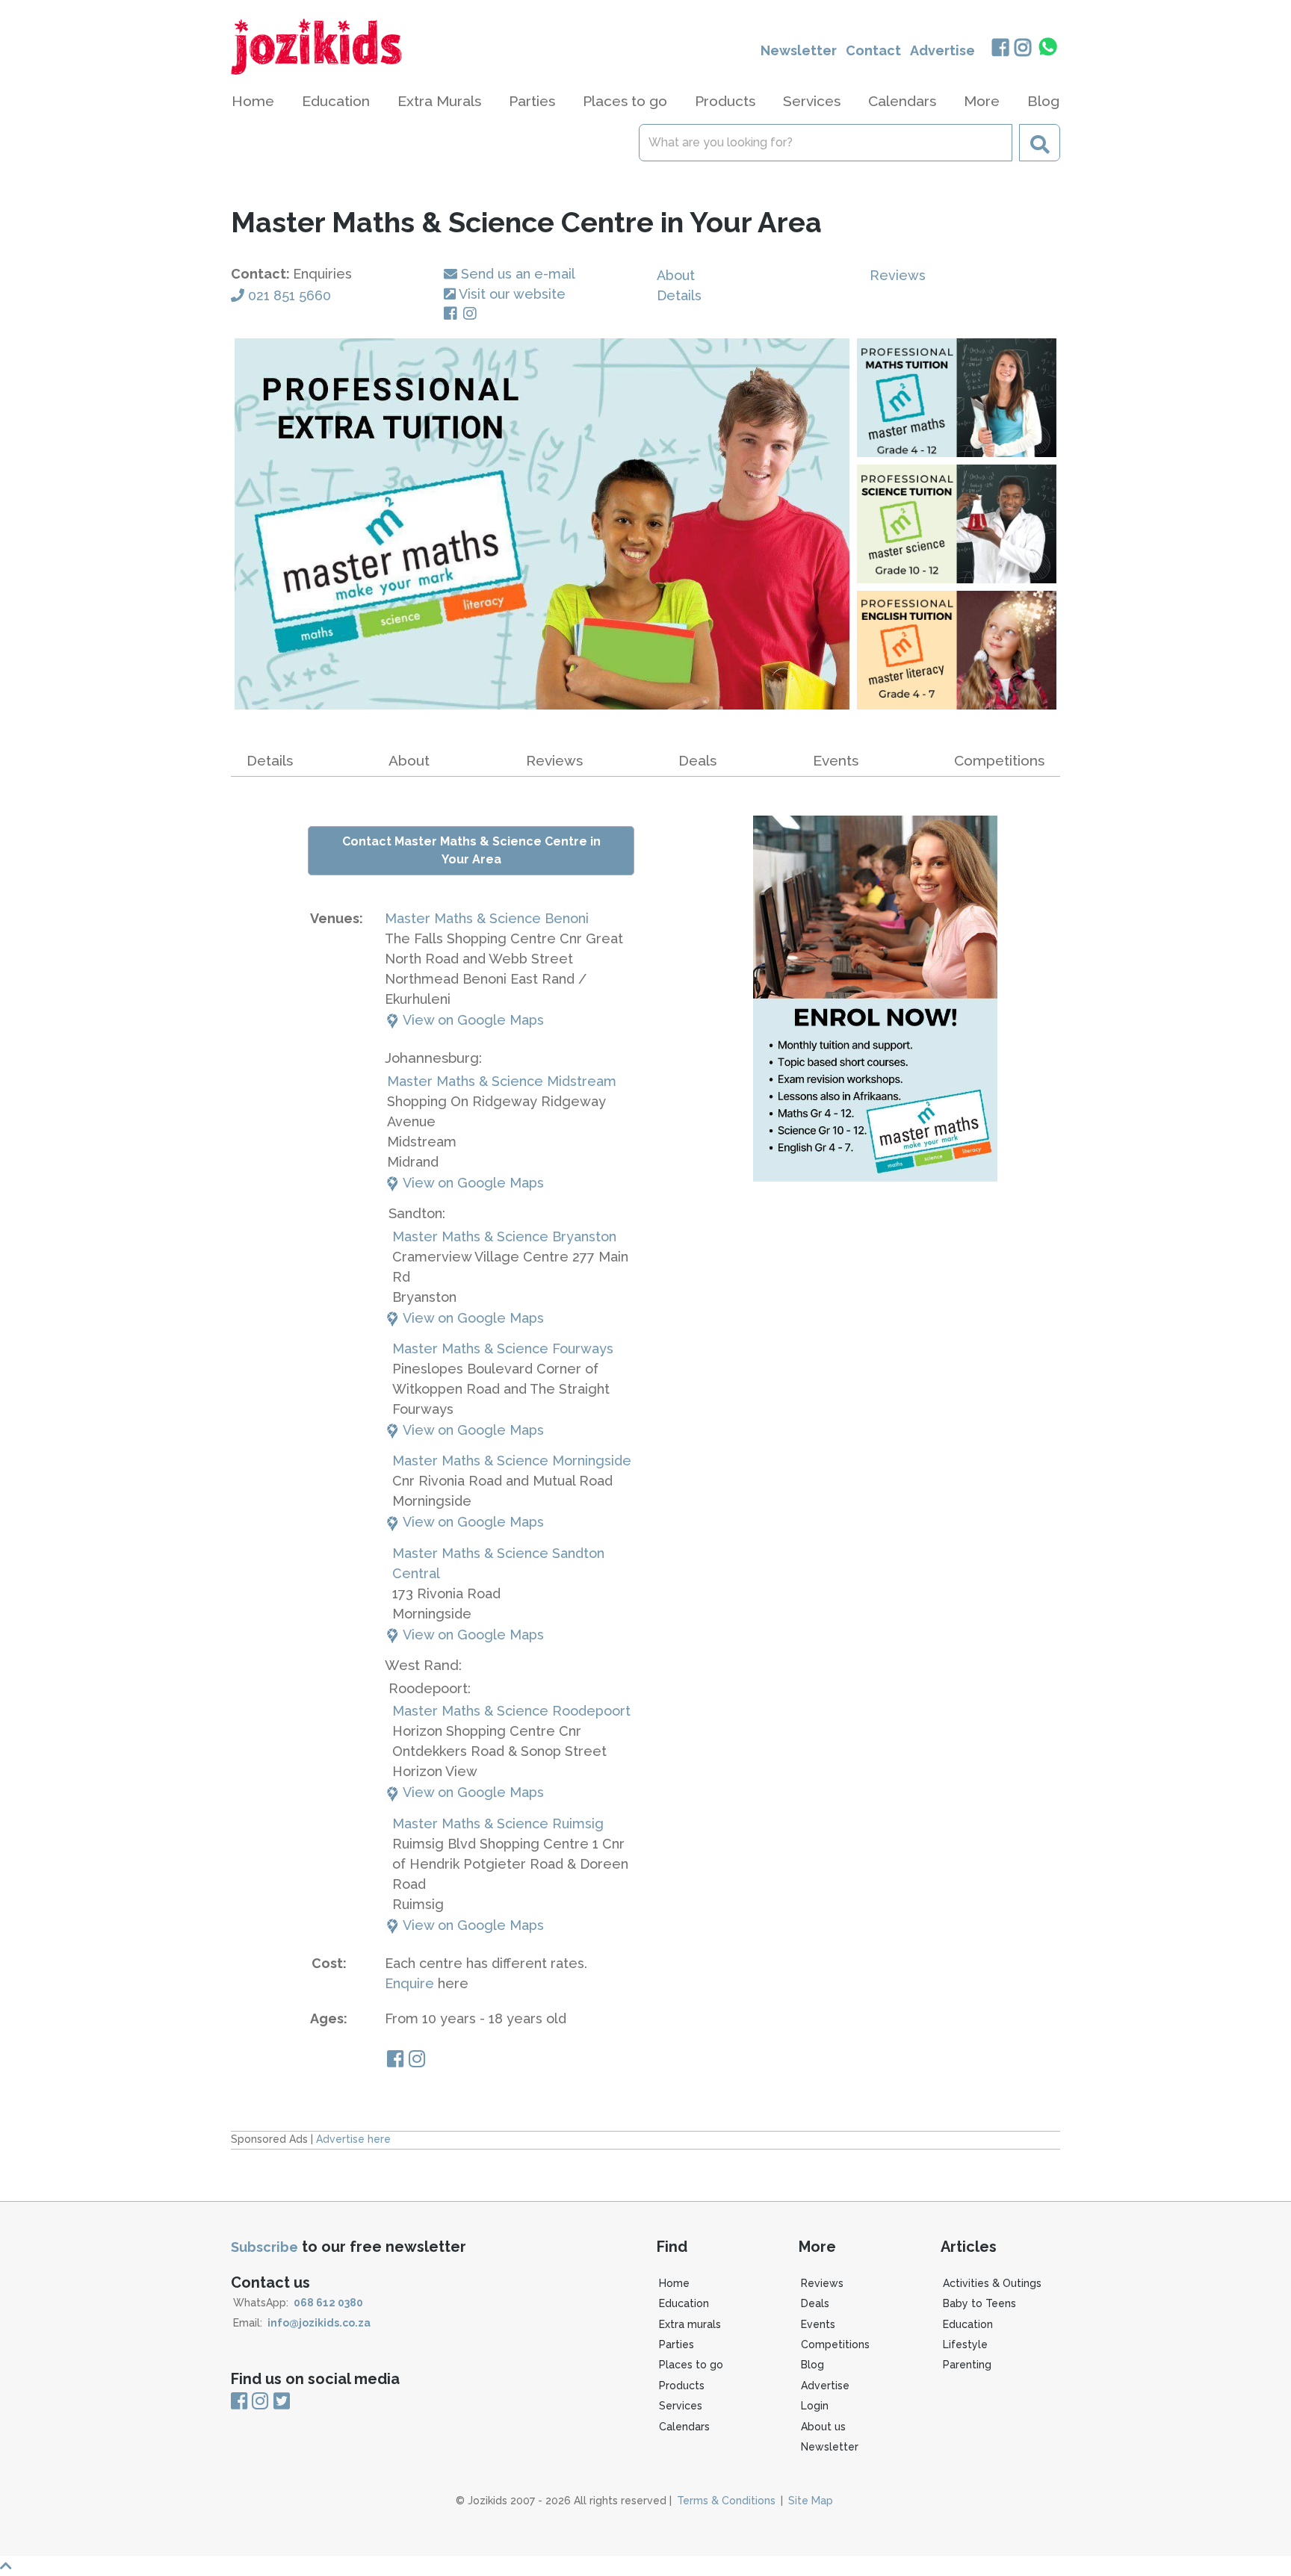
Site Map (811, 2501)
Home (253, 101)
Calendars (902, 101)
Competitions (999, 760)
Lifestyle (965, 2344)
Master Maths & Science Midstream (502, 1081)
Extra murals (690, 2324)
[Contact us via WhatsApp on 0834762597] (1048, 47)
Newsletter (799, 50)
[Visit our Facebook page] (453, 314)
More (982, 101)
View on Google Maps (472, 1020)
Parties (677, 2344)
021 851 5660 (290, 295)
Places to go (691, 2365)
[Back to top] (645, 2566)
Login (815, 2406)
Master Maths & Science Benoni (487, 918)
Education (684, 2303)
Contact (873, 50)
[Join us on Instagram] (1023, 49)
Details (679, 295)
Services (681, 2406)
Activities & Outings (992, 2283)
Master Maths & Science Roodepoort (511, 1711)
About (676, 275)
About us (823, 2427)
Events (836, 760)
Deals (697, 760)
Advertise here (353, 2139)
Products (682, 2386)
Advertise (942, 50)
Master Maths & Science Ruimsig (498, 1824)
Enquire (409, 1983)
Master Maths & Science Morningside (512, 1461)
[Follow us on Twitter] (282, 2402)
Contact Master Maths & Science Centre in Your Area (471, 850)
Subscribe (264, 2247)
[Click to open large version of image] (542, 524)
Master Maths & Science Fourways (503, 1348)
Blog (1043, 101)
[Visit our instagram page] (417, 2061)
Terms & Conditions (726, 2501)
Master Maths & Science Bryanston (504, 1236)
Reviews (898, 275)
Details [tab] (270, 760)
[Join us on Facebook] (1000, 49)
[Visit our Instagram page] (473, 314)
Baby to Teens (979, 2303)
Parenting (967, 2365)
